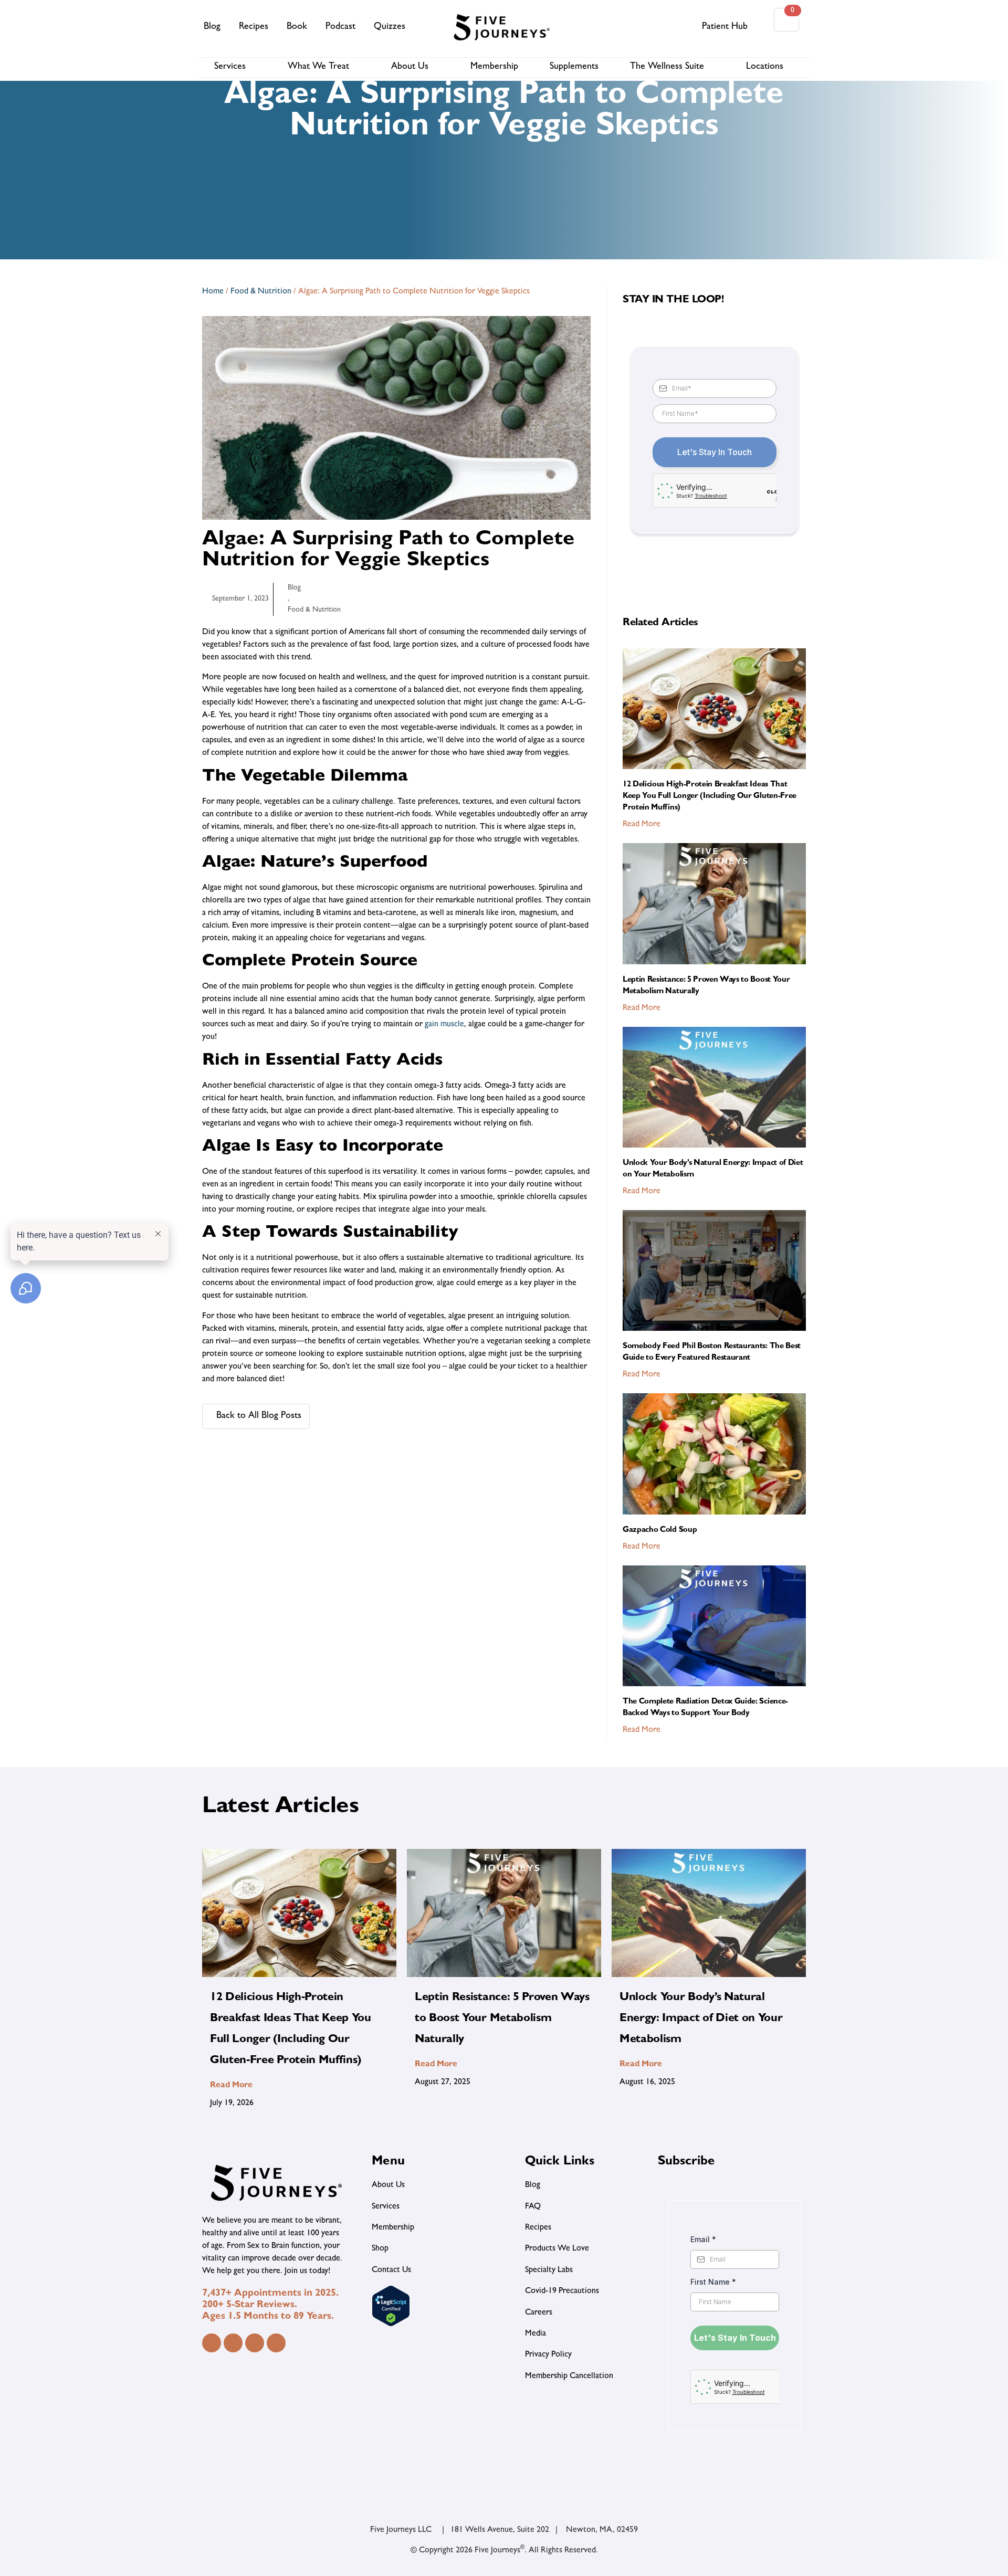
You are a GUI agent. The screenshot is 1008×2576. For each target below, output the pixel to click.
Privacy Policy (548, 2355)
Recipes (254, 27)
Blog (212, 27)
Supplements (574, 67)
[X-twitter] (276, 2343)
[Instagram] (233, 2343)
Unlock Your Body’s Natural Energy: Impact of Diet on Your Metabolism (701, 2019)
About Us (410, 67)
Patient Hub (725, 27)
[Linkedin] (255, 2343)
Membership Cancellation (569, 2377)
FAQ (533, 2207)
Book (297, 27)
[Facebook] (212, 2343)
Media (535, 2334)
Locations (765, 67)
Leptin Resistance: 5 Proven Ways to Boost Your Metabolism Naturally (502, 2019)
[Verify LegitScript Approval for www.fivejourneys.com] (391, 2325)
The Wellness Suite (667, 67)
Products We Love (557, 2249)
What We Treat (318, 67)
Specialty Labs (549, 2270)
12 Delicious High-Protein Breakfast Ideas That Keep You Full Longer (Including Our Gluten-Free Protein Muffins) (710, 797)
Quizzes (390, 27)
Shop (380, 2249)
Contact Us (391, 2270)
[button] (682, 27)
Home (213, 292)
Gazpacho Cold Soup (660, 1531)
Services (230, 67)
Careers (539, 2313)
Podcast (340, 27)
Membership (494, 67)
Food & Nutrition (261, 292)
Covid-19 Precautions (562, 2291)
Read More (642, 825)
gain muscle (444, 1025)
